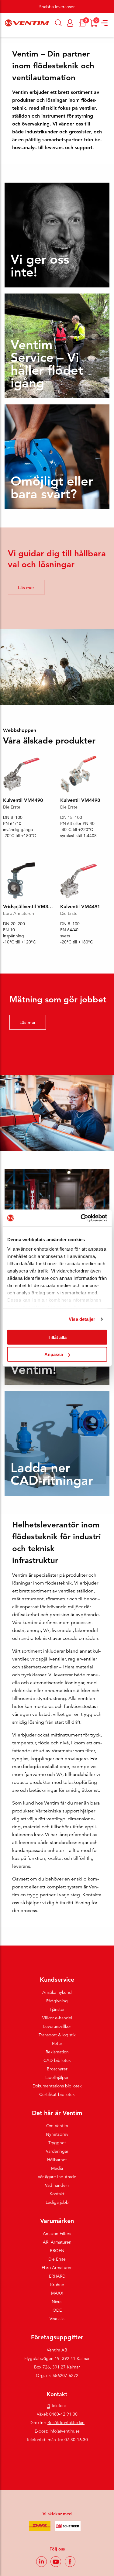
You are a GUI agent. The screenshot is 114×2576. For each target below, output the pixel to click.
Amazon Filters (57, 2234)
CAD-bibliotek (57, 2060)
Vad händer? (57, 2185)
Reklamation (57, 2052)
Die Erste (57, 2259)
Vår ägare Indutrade (57, 2177)
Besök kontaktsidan (66, 2423)
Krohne (57, 2285)
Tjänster (57, 2009)
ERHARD (57, 2276)
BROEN (57, 2251)
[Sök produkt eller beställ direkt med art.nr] (59, 23)
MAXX (57, 2293)
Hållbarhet (57, 2160)
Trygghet (57, 2143)
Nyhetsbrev (57, 2134)
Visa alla (57, 2319)
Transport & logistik (57, 2035)
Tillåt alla (57, 1337)
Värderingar (57, 2151)
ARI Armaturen (57, 2242)
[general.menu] (2, 34)
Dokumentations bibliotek (57, 2086)
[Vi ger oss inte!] (57, 235)
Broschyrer (57, 2069)
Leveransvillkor (57, 2026)
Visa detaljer (82, 1319)
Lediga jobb (57, 2202)
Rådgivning (57, 2001)
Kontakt (57, 2194)
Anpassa (54, 1354)
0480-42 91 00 (63, 2414)
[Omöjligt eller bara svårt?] (57, 456)
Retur (57, 2043)
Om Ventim (57, 2126)
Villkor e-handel (57, 2018)
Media (57, 2168)
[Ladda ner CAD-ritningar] (57, 1443)
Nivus (57, 2302)
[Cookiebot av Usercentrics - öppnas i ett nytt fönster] (81, 1218)
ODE (57, 2310)
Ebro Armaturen (57, 2268)
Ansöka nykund (57, 1992)
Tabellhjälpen (57, 2077)
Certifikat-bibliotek (57, 2094)
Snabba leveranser (57, 7)
